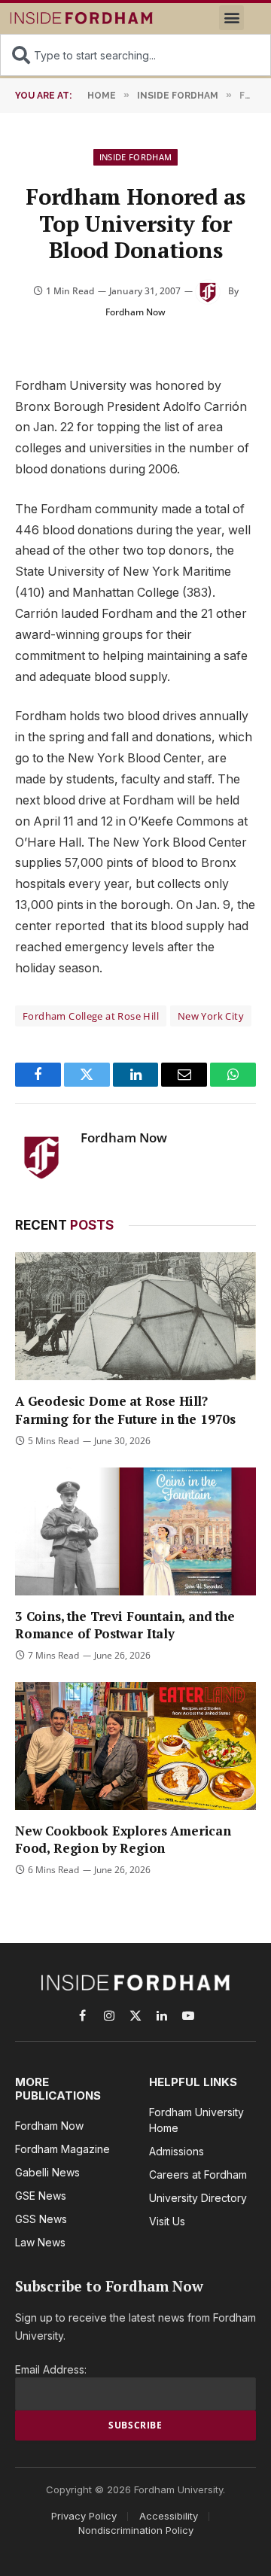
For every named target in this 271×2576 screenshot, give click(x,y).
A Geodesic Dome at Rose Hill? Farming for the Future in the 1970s (125, 1410)
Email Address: (51, 2369)
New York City (211, 1016)
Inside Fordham (136, 157)
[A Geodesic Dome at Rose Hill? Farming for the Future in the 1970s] (135, 1316)
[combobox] (135, 55)
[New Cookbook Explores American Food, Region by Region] (135, 1746)
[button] (231, 18)
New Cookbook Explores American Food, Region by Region (123, 1839)
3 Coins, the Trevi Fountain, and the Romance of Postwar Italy (125, 1625)
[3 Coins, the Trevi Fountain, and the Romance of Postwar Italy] (135, 1531)
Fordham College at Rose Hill (91, 1016)
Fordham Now (135, 312)
